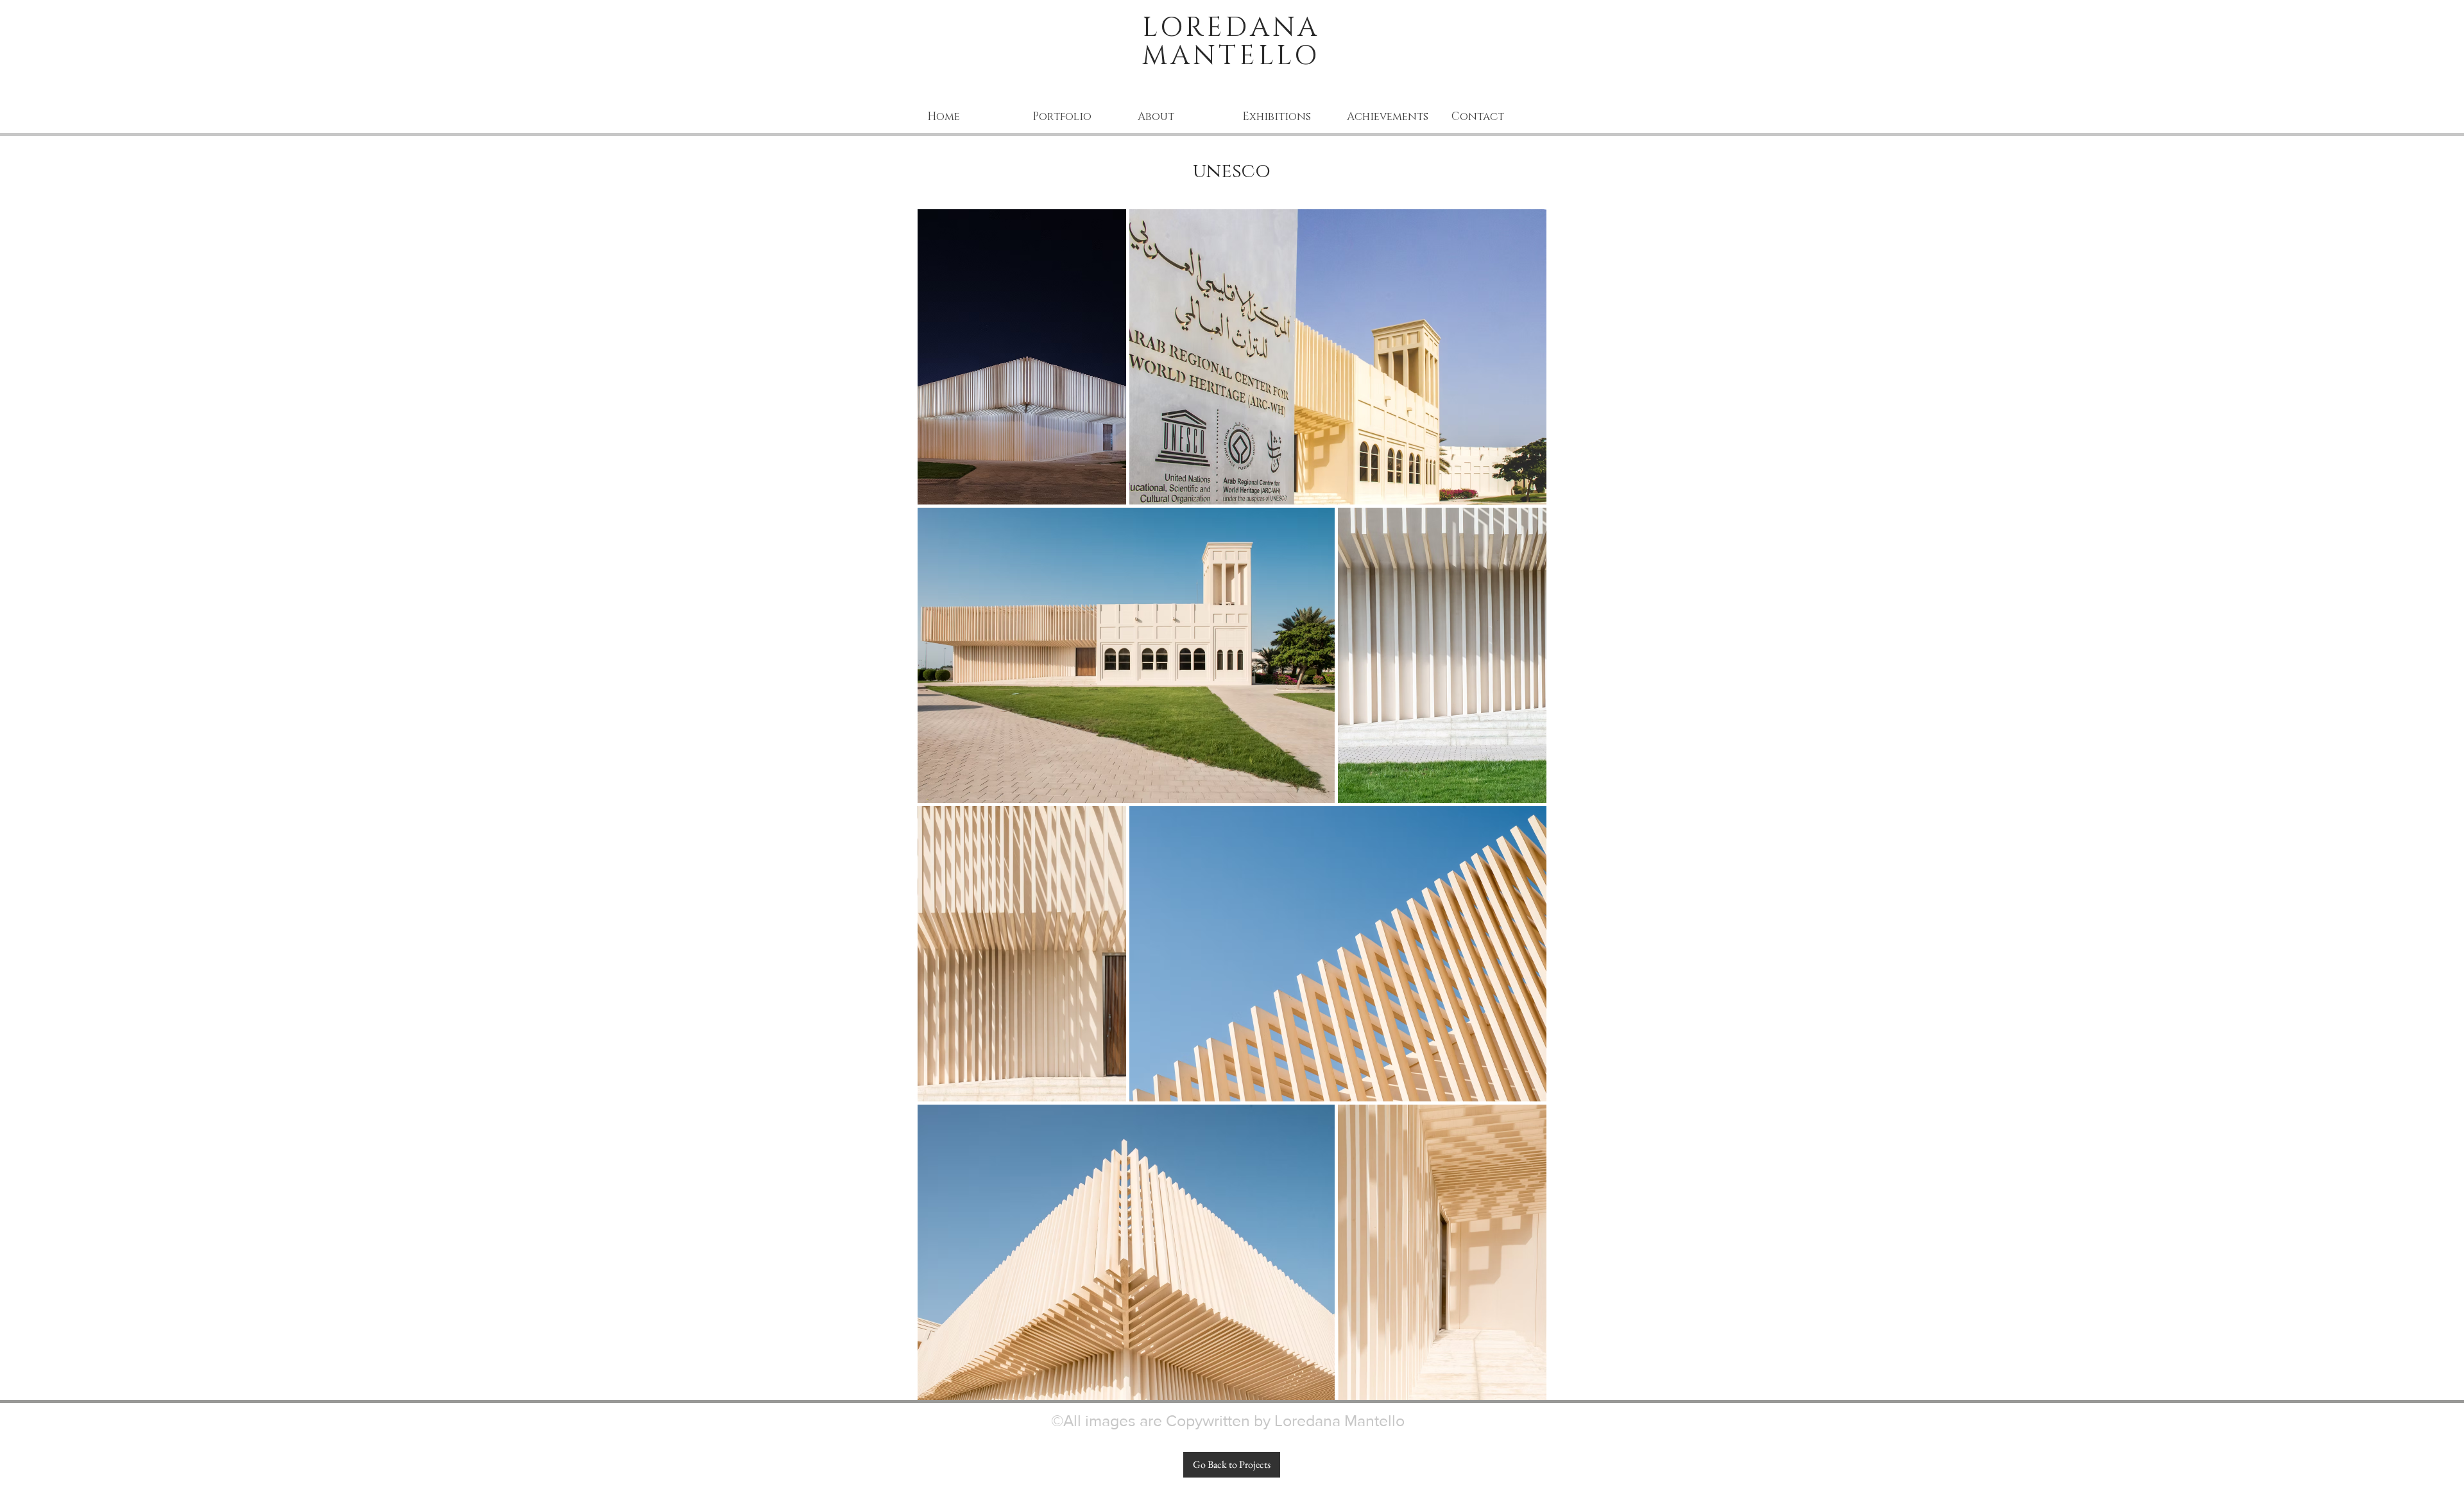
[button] (1075, 116)
